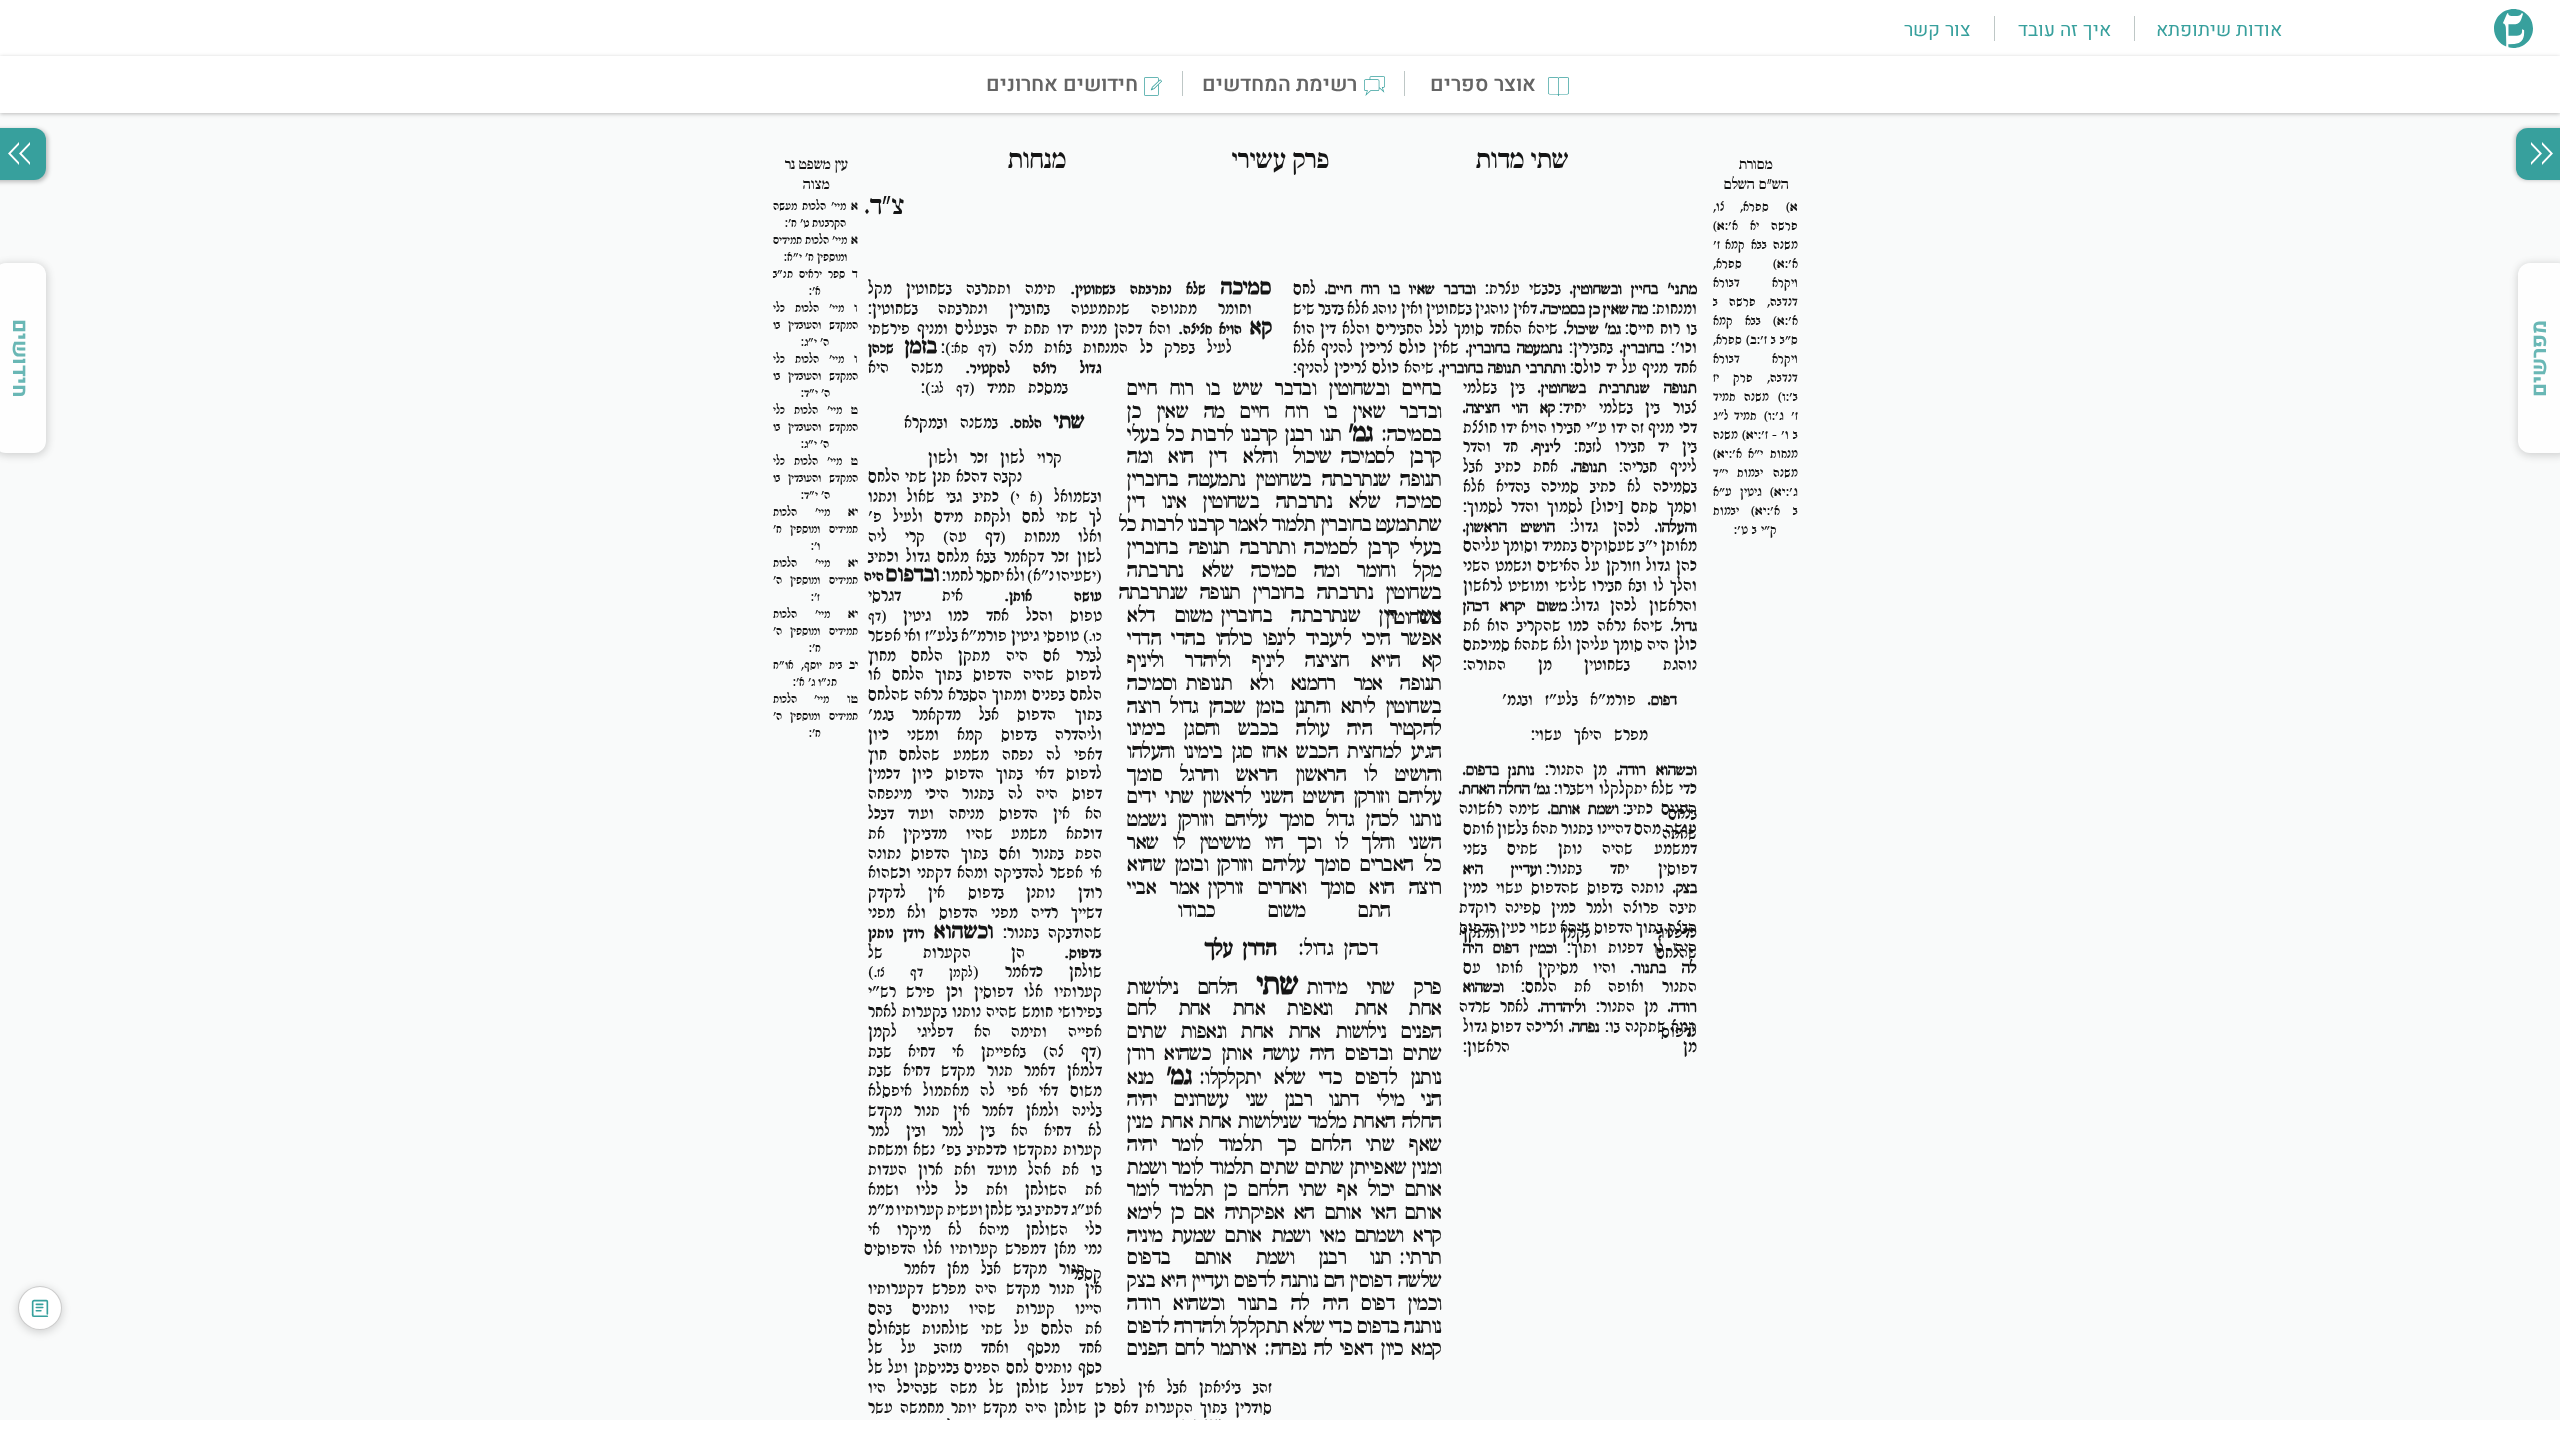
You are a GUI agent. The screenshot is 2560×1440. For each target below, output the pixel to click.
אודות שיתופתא (2219, 30)
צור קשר (1937, 30)
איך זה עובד (2064, 30)
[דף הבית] (2513, 42)
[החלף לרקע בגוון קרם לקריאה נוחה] (40, 1308)
